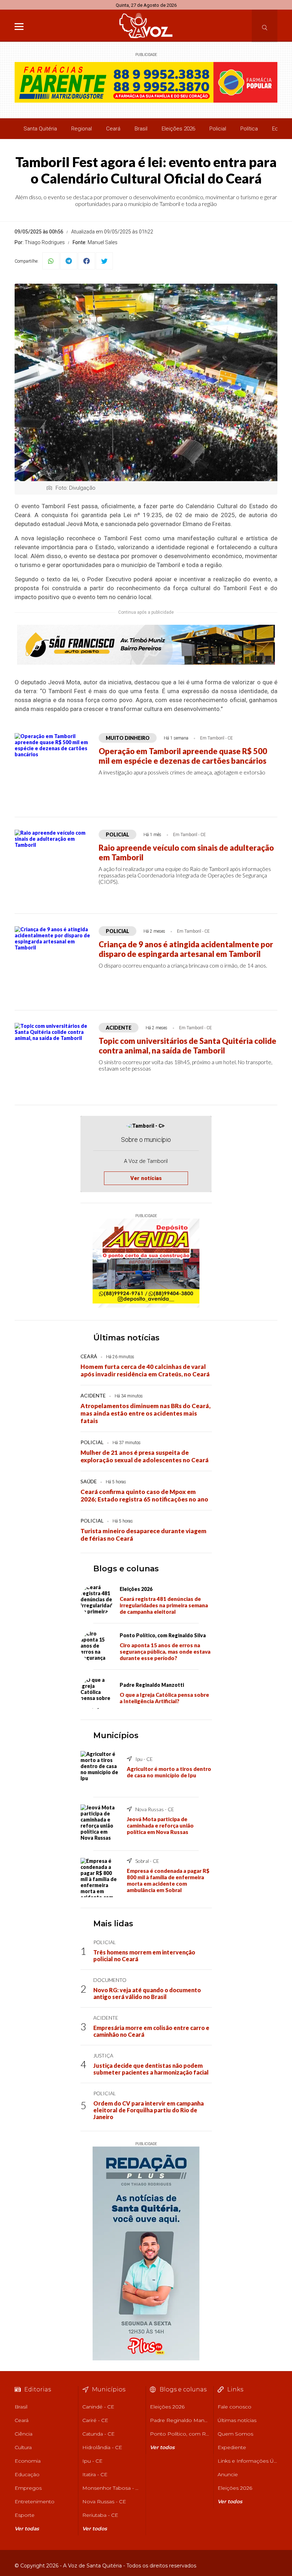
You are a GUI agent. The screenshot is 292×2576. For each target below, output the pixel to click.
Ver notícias (146, 1178)
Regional (82, 129)
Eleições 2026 (178, 129)
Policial (218, 129)
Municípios (116, 1735)
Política (249, 129)
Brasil (141, 129)
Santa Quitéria (40, 129)
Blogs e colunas (126, 1569)
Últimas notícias (126, 1338)
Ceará (113, 129)
